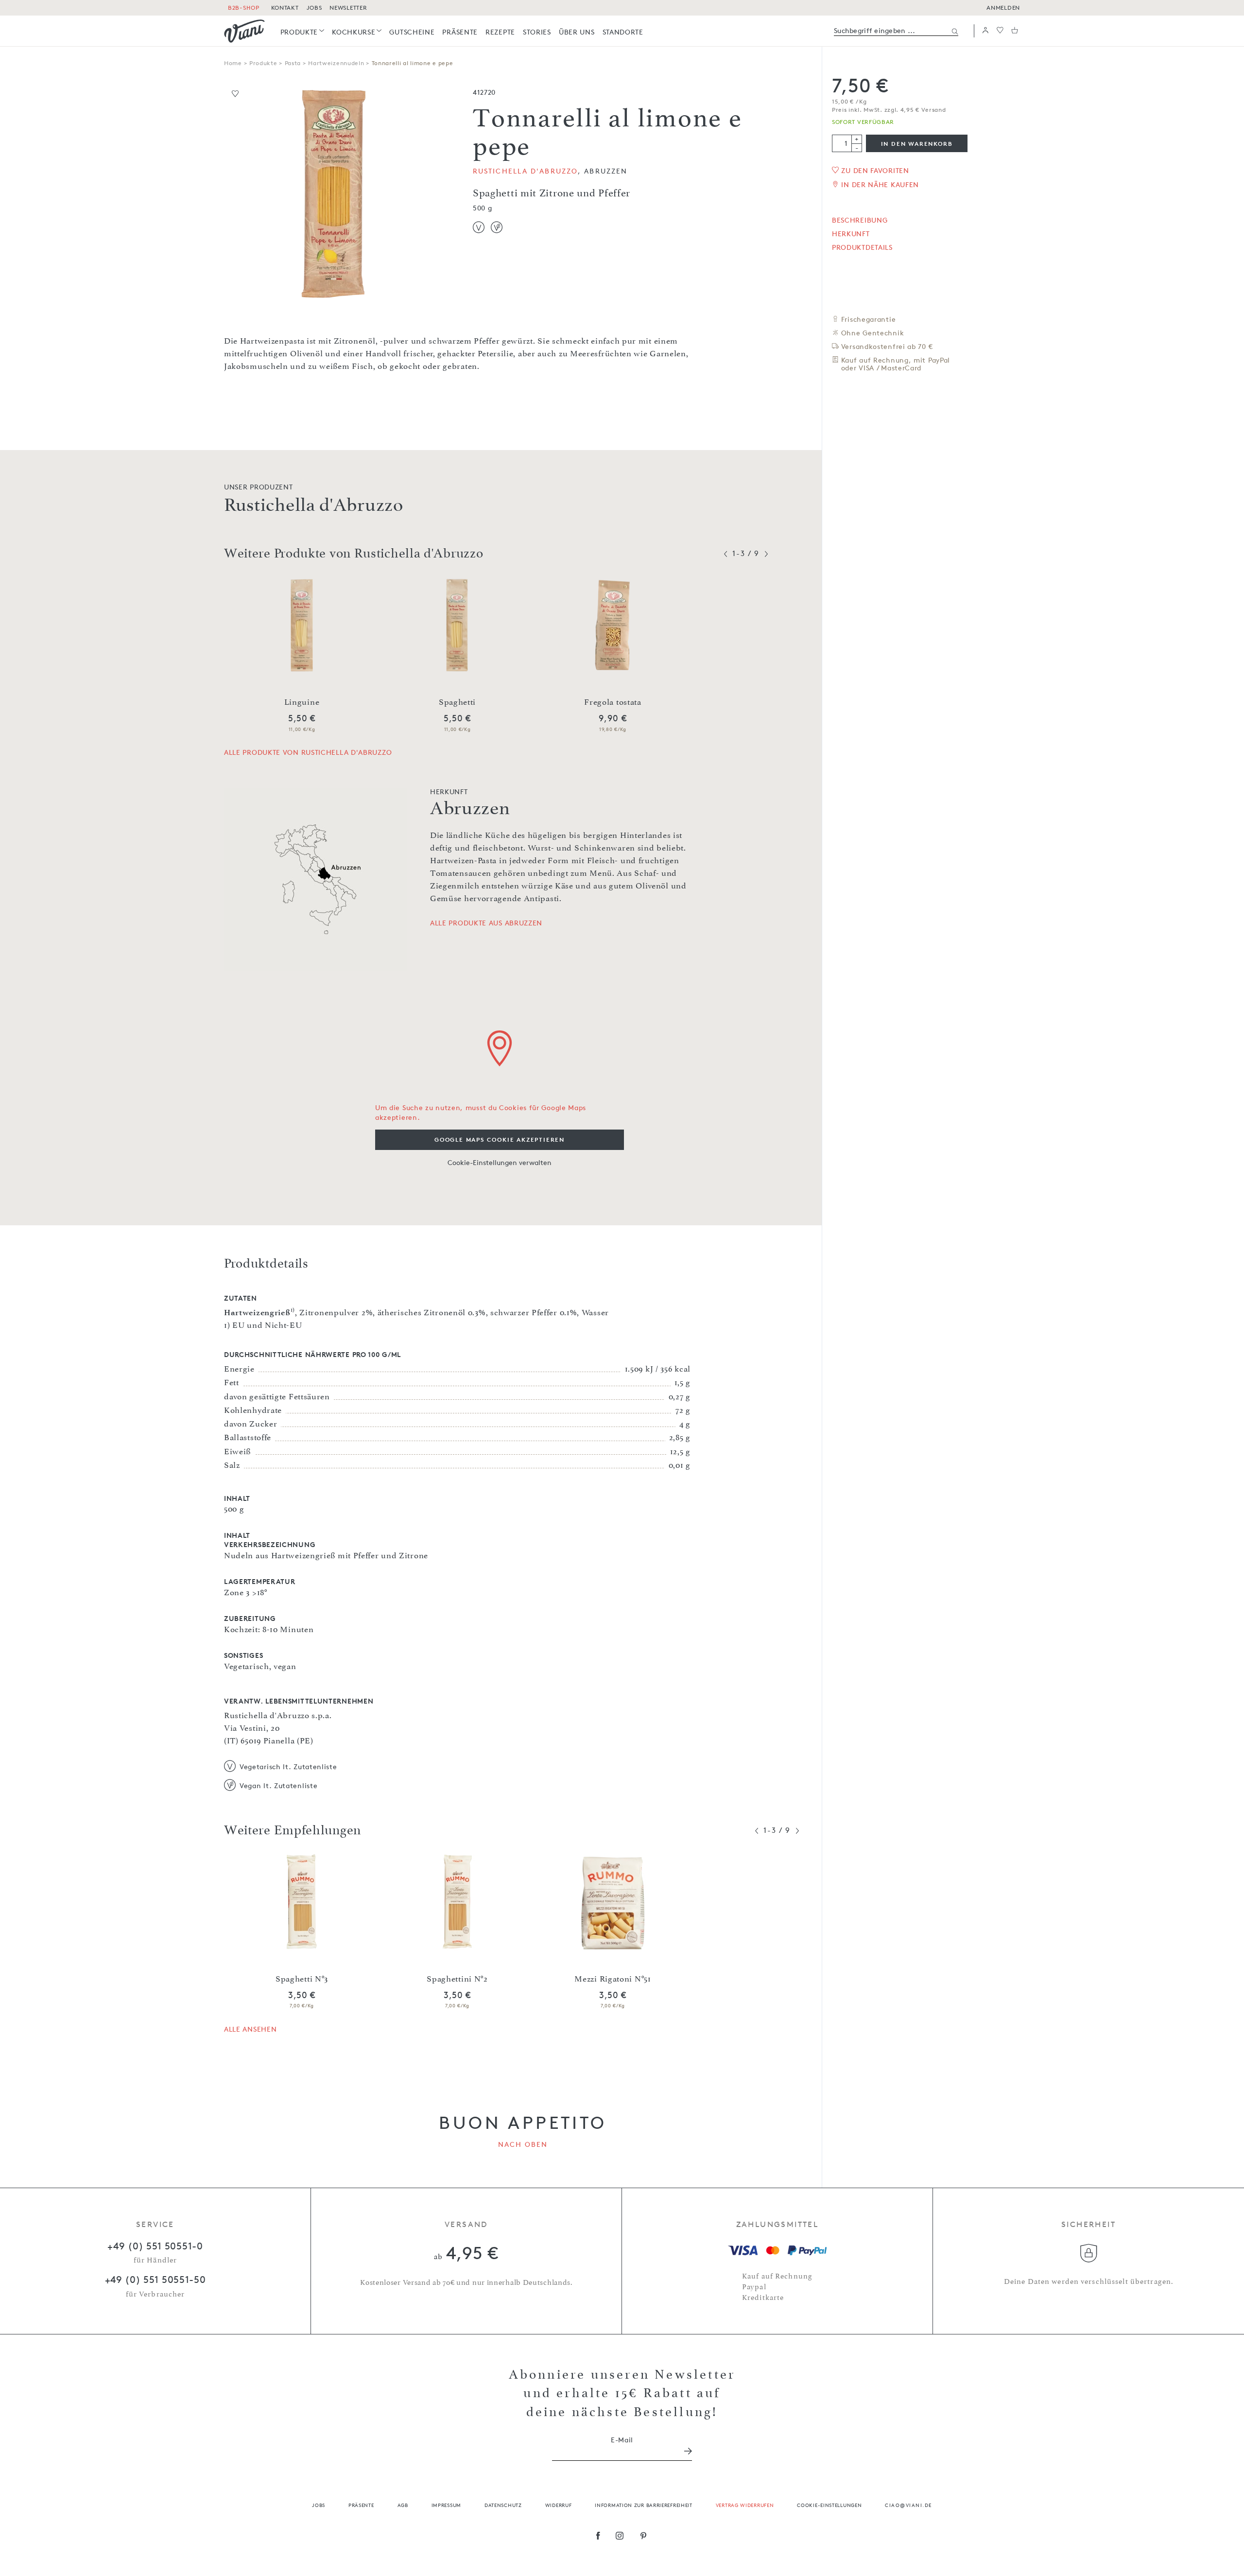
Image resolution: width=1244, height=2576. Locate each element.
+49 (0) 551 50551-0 (155, 2246)
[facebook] (598, 2537)
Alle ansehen (250, 2029)
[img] (244, 31)
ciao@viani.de (908, 2505)
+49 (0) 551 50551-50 (155, 2280)
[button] (985, 31)
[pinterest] (644, 2537)
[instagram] (620, 2537)
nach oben (523, 2144)
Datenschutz (503, 2505)
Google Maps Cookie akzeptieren (500, 1140)
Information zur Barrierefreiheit (643, 2505)
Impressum (446, 2505)
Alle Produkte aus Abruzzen (486, 923)
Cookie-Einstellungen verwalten (500, 1162)
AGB (403, 2505)
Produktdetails (862, 247)
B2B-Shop (244, 8)
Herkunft (851, 234)
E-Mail (622, 2440)
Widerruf (559, 2505)
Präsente (361, 2505)
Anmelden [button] (1003, 8)
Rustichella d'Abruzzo (525, 171)
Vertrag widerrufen (745, 2505)
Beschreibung (860, 220)
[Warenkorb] (1015, 31)
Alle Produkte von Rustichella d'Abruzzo (308, 752)
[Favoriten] (1000, 31)
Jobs (319, 2505)
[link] (302, 32)
